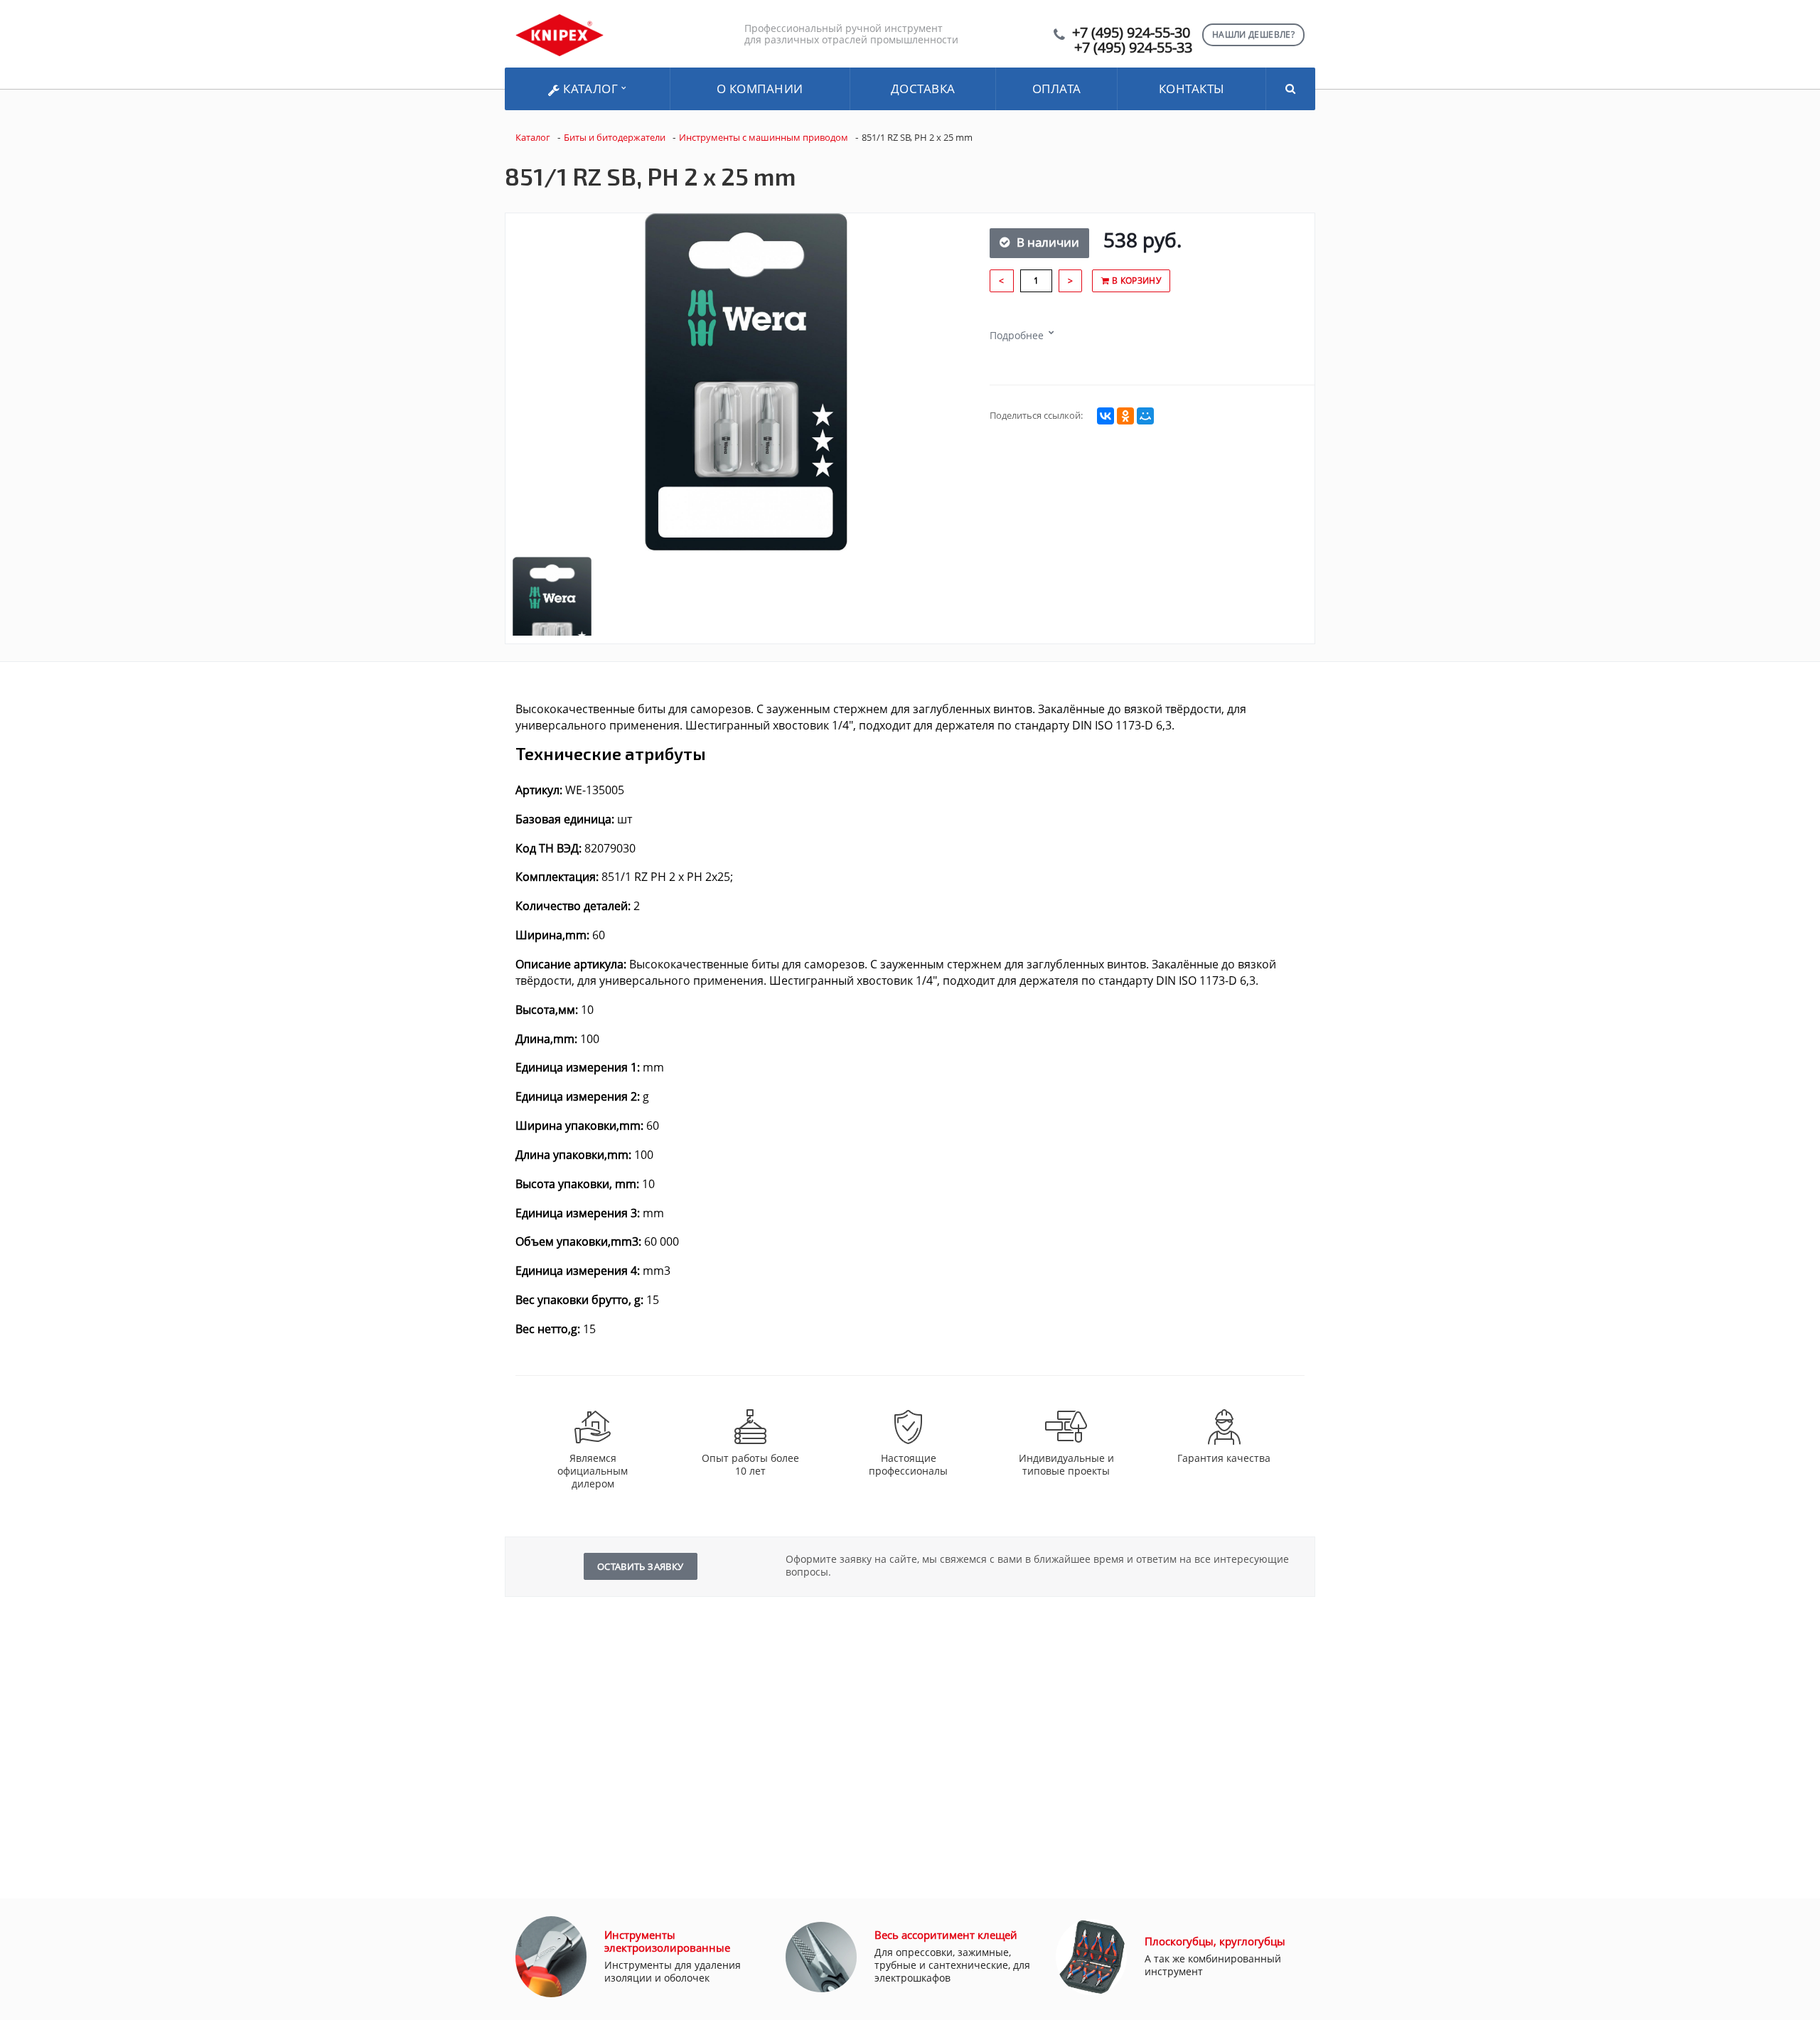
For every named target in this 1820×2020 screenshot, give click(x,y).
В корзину (1135, 280)
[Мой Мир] (1145, 416)
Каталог (591, 89)
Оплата (1057, 89)
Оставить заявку (641, 1566)
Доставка (923, 89)
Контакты (1192, 89)
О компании (760, 89)
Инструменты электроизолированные (667, 1941)
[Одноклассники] (1125, 416)
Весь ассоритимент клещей (946, 1935)
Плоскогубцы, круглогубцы (1215, 1941)
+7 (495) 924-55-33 (1133, 47)
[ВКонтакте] (1106, 416)
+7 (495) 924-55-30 (1131, 32)
